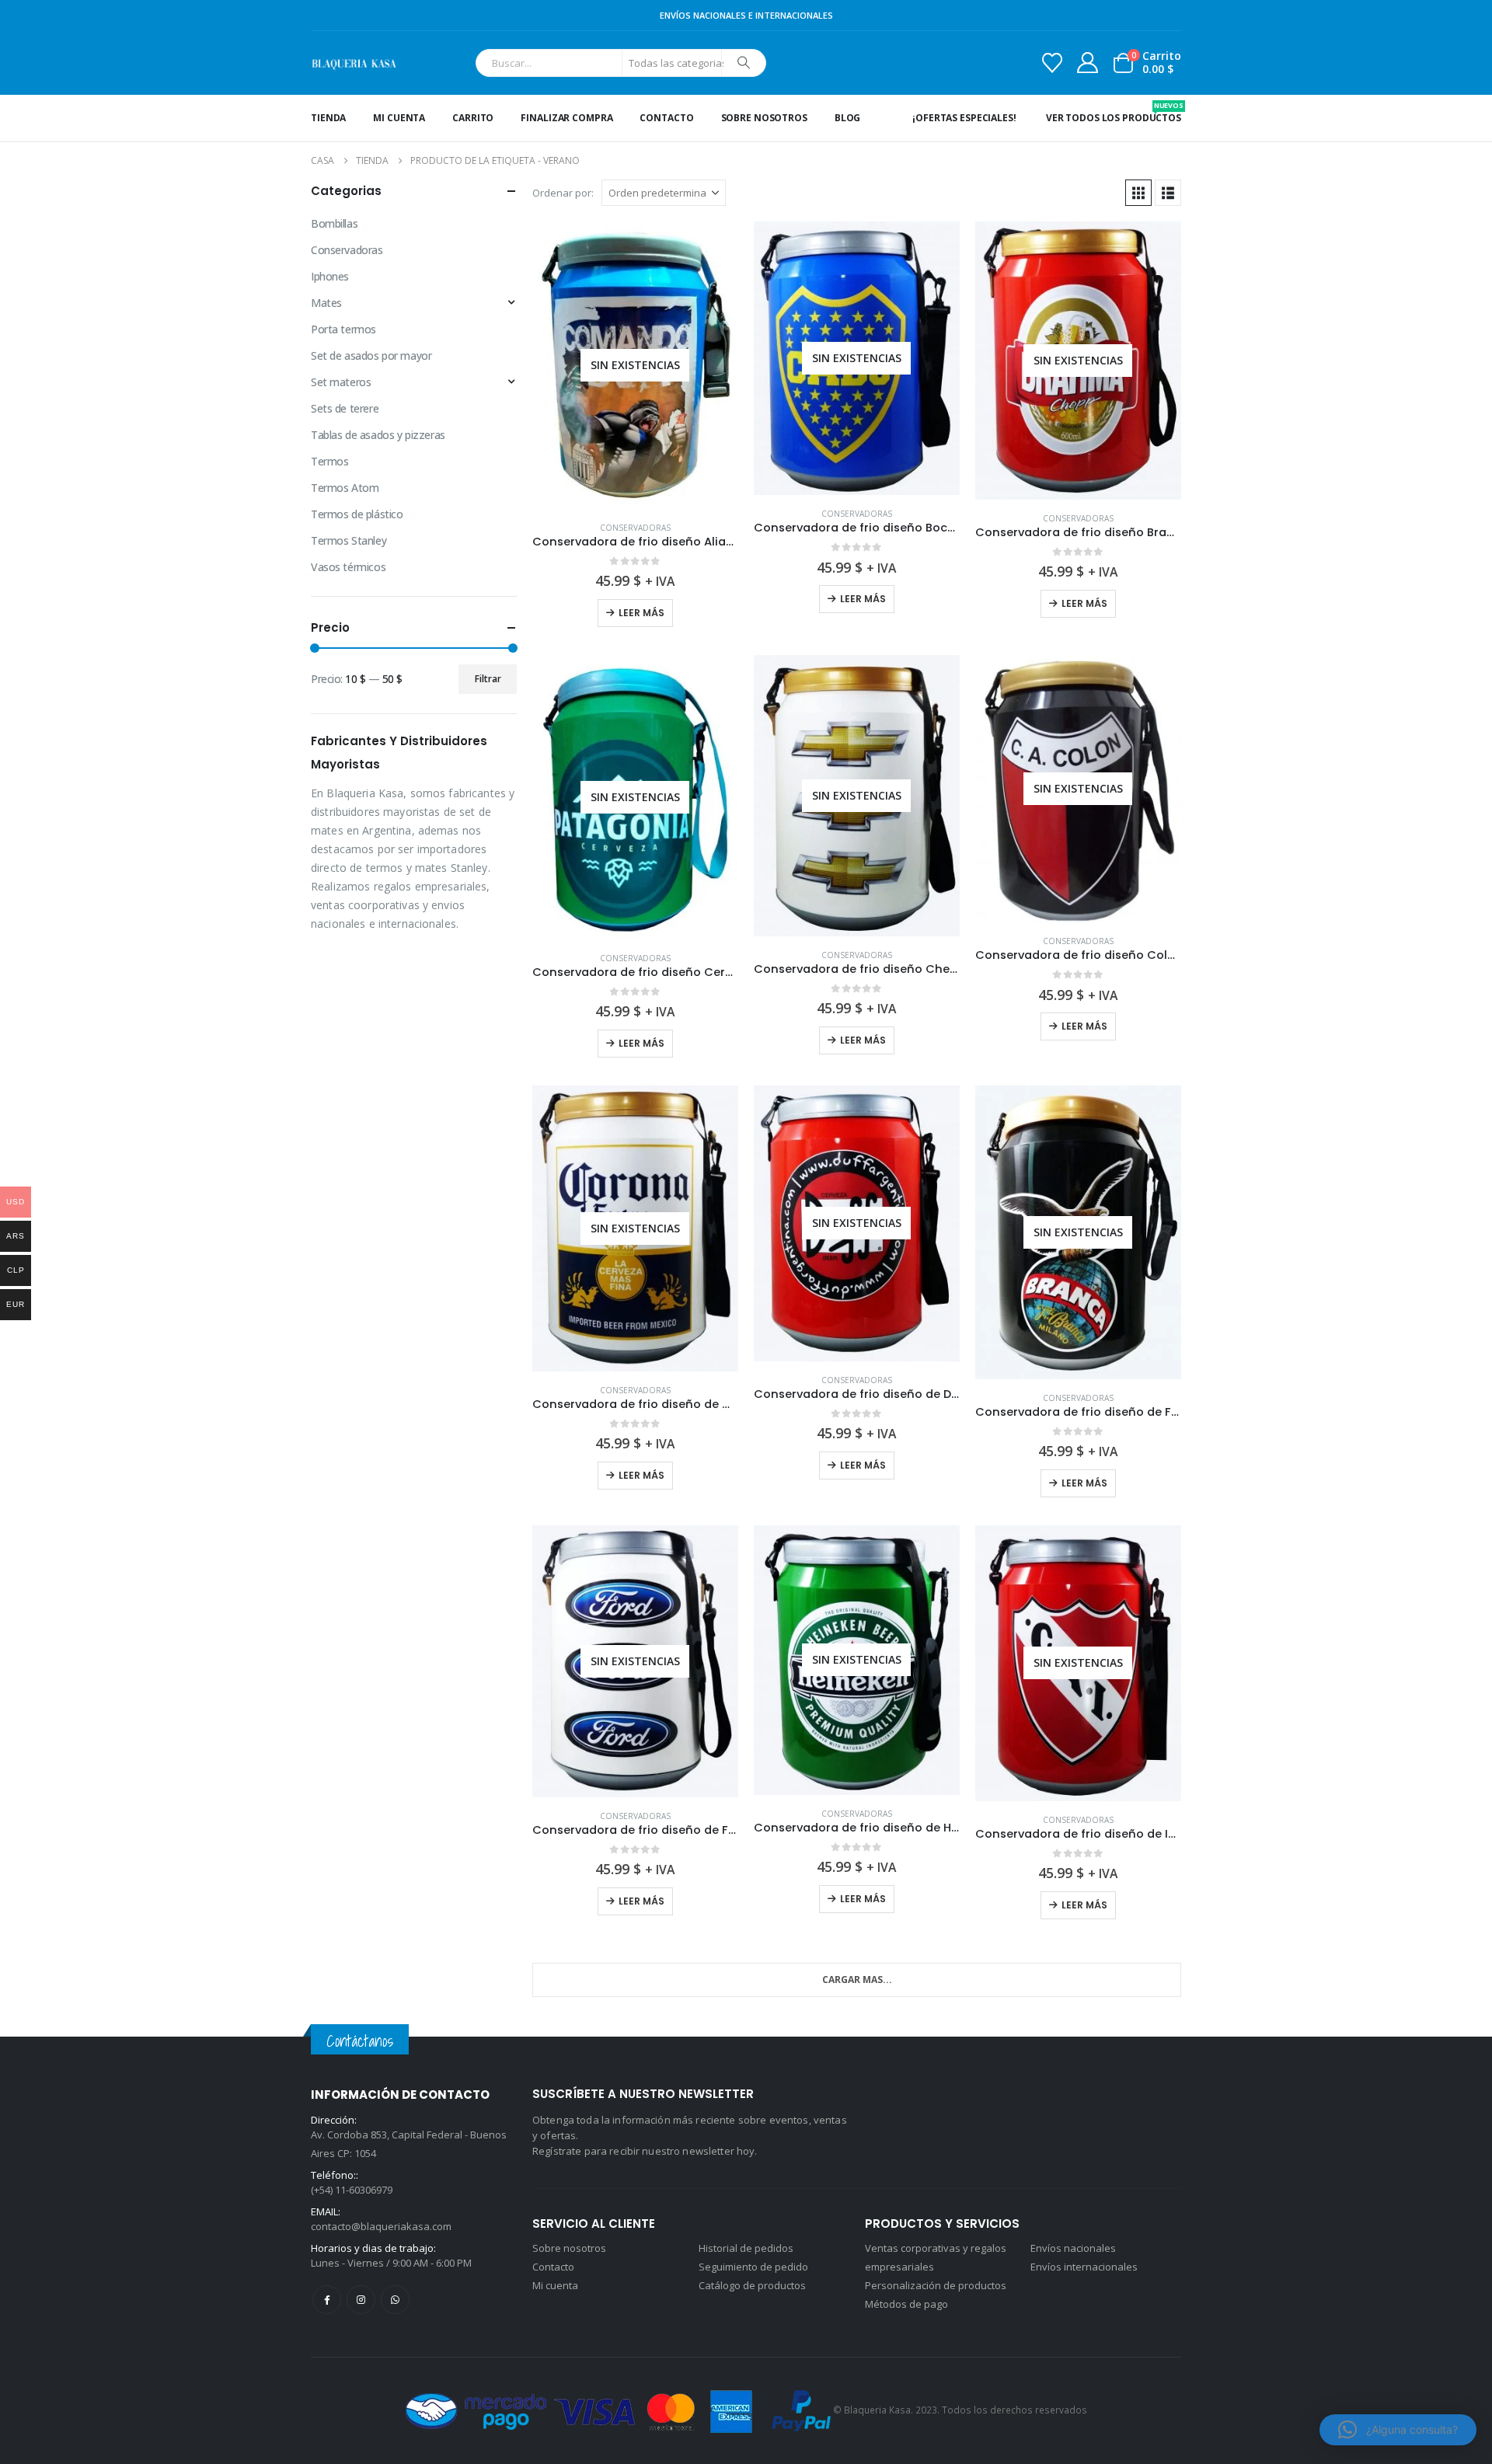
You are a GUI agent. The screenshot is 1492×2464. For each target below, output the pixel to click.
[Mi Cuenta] (1088, 63)
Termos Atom (345, 488)
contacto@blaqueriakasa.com (381, 2226)
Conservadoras (635, 528)
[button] (1138, 193)
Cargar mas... (857, 1980)
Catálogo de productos (752, 2285)
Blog (848, 118)
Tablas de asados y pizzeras (378, 435)
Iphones (330, 276)
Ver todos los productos (1114, 112)
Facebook (327, 2300)
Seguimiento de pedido (753, 2267)
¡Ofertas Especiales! (964, 118)
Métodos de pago (906, 2304)
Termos (329, 461)
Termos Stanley (349, 540)
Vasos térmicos (348, 567)
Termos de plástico (357, 514)
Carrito (473, 118)
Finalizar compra (566, 118)
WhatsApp (395, 2300)
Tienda (328, 118)
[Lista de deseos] (1052, 63)
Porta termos (343, 329)
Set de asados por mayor (371, 355)
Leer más (641, 613)
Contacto (666, 118)
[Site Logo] (354, 63)
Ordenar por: (563, 193)
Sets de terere (345, 408)
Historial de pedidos (746, 2248)
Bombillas (334, 223)
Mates (326, 303)
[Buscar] (744, 63)
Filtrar (488, 679)
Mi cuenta (399, 118)
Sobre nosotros (764, 118)
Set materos (341, 382)
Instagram (361, 2300)
